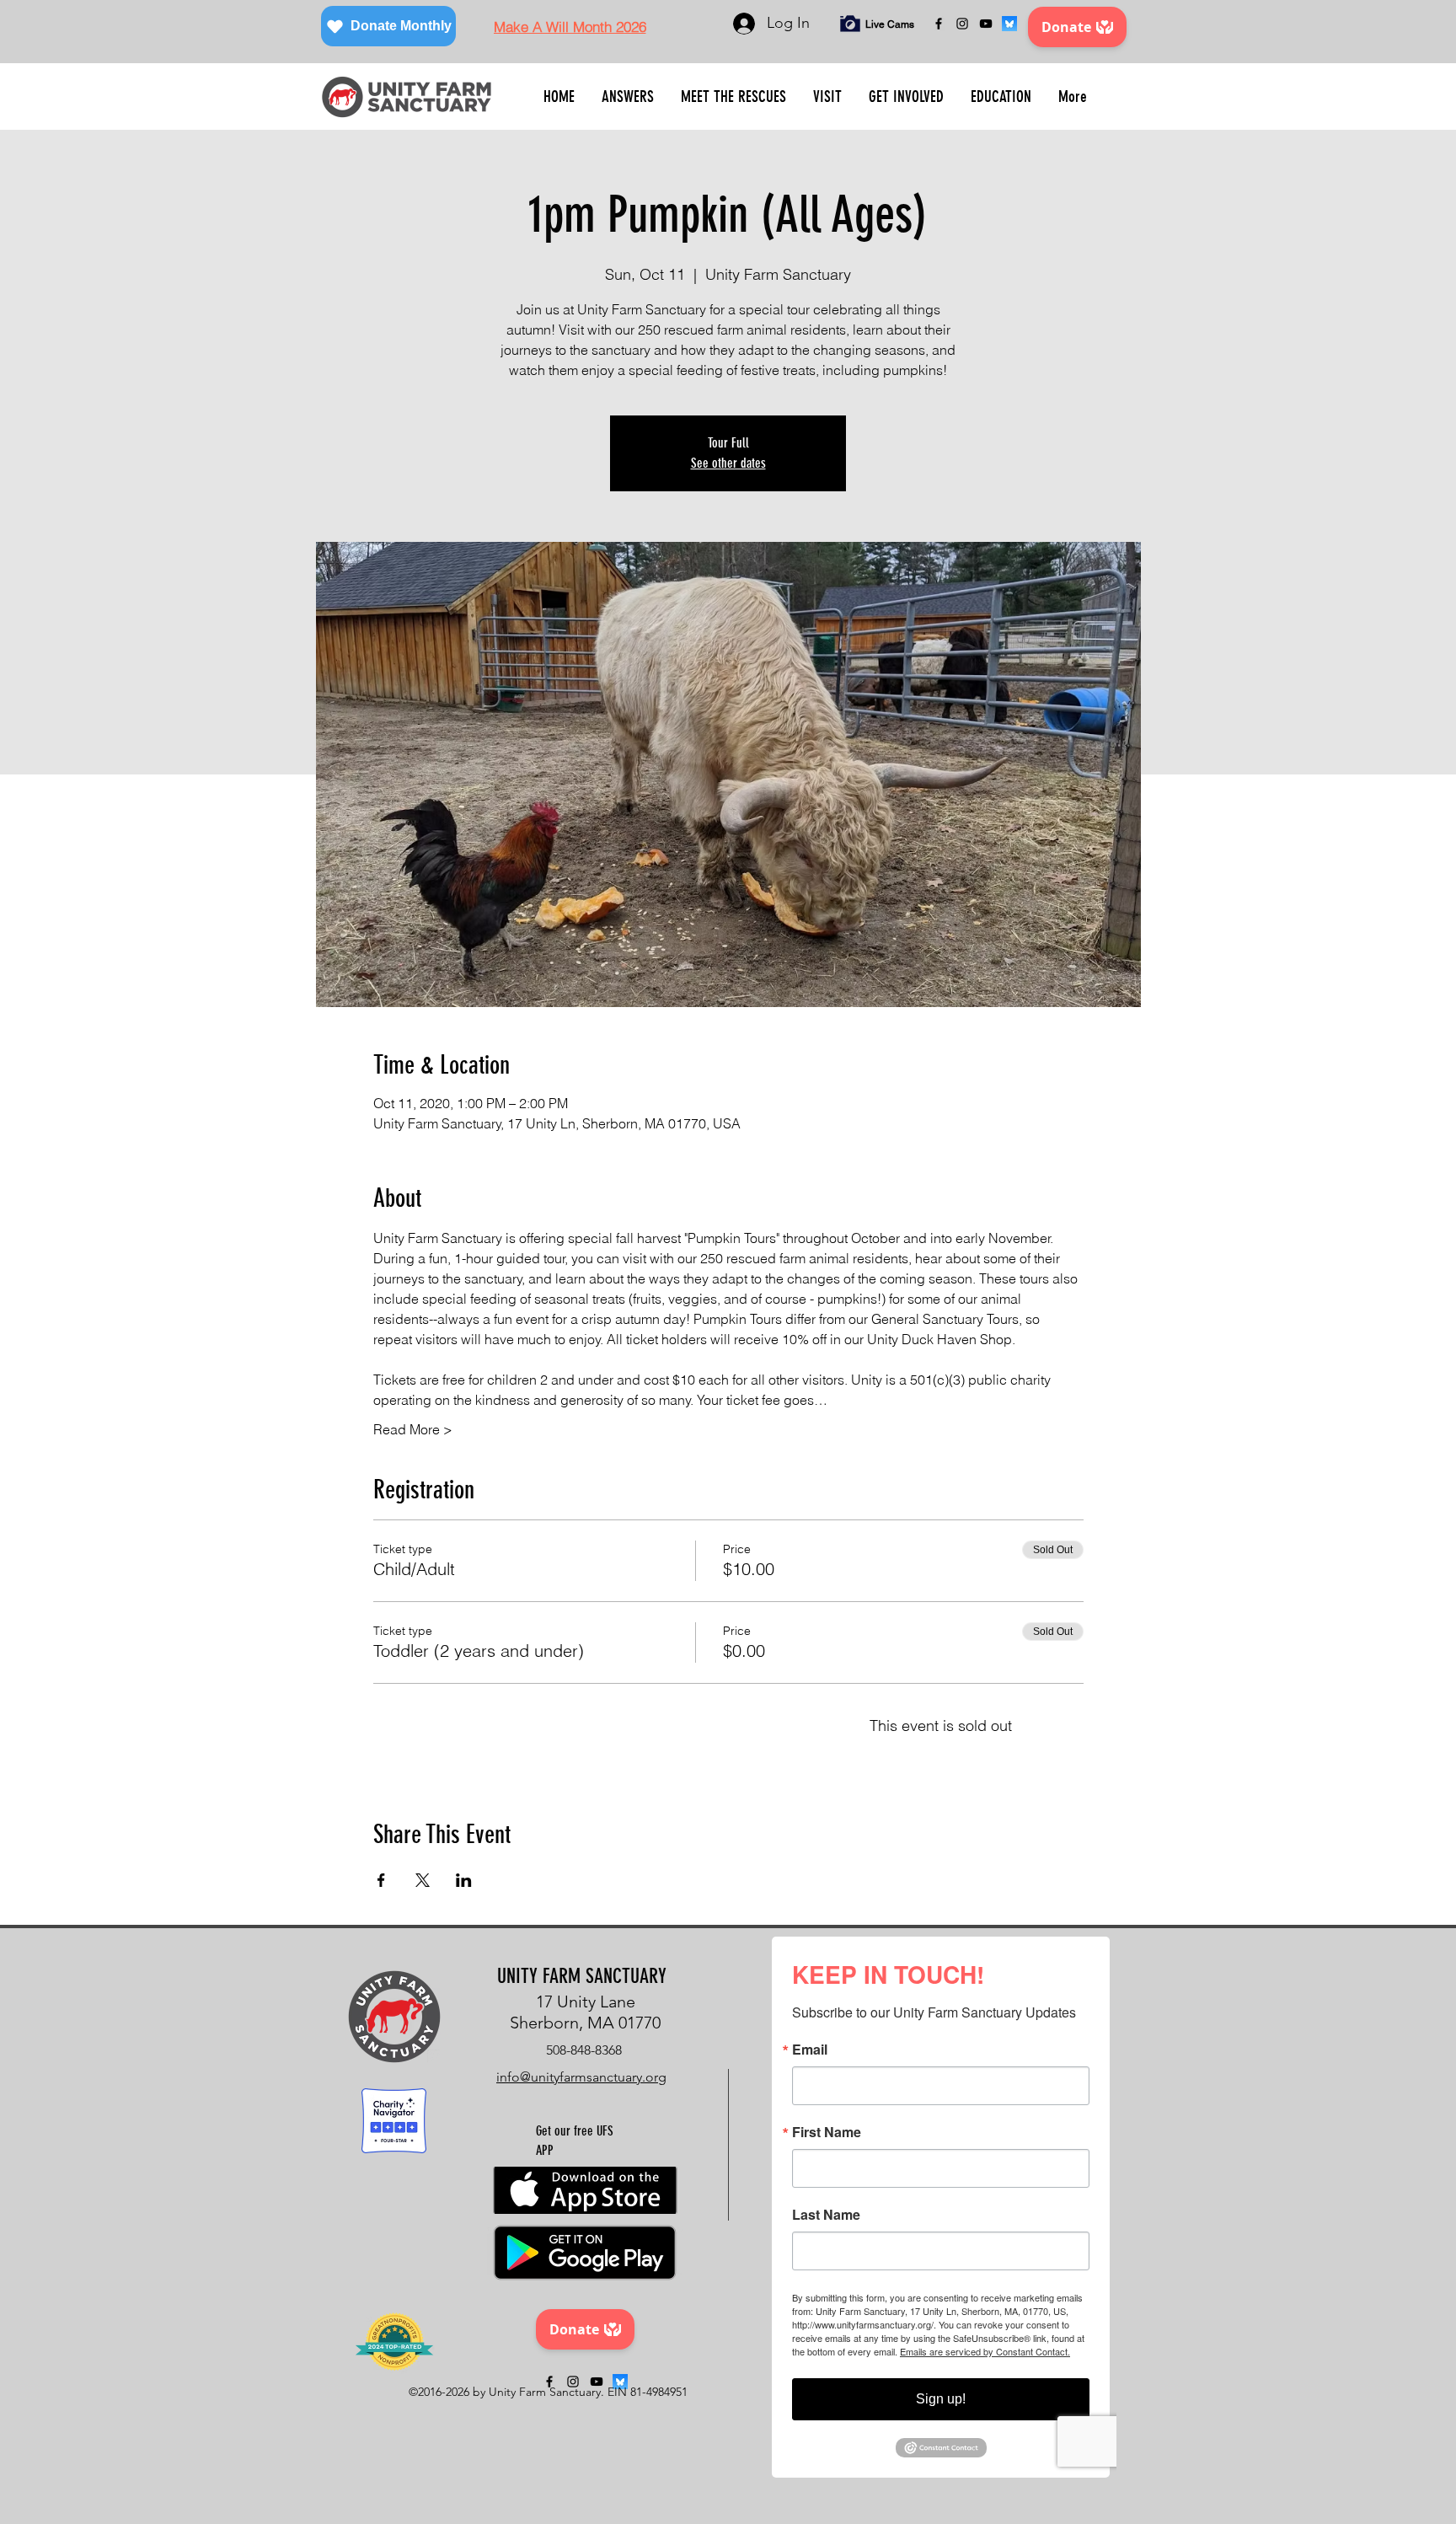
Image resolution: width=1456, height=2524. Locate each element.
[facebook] (939, 24)
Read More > (413, 1429)
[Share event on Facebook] (381, 1880)
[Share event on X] (423, 1880)
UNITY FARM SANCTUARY (582, 1976)
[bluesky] (1009, 24)
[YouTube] (986, 24)
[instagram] (962, 24)
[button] (628, 97)
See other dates (728, 463)
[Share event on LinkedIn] (464, 1880)
